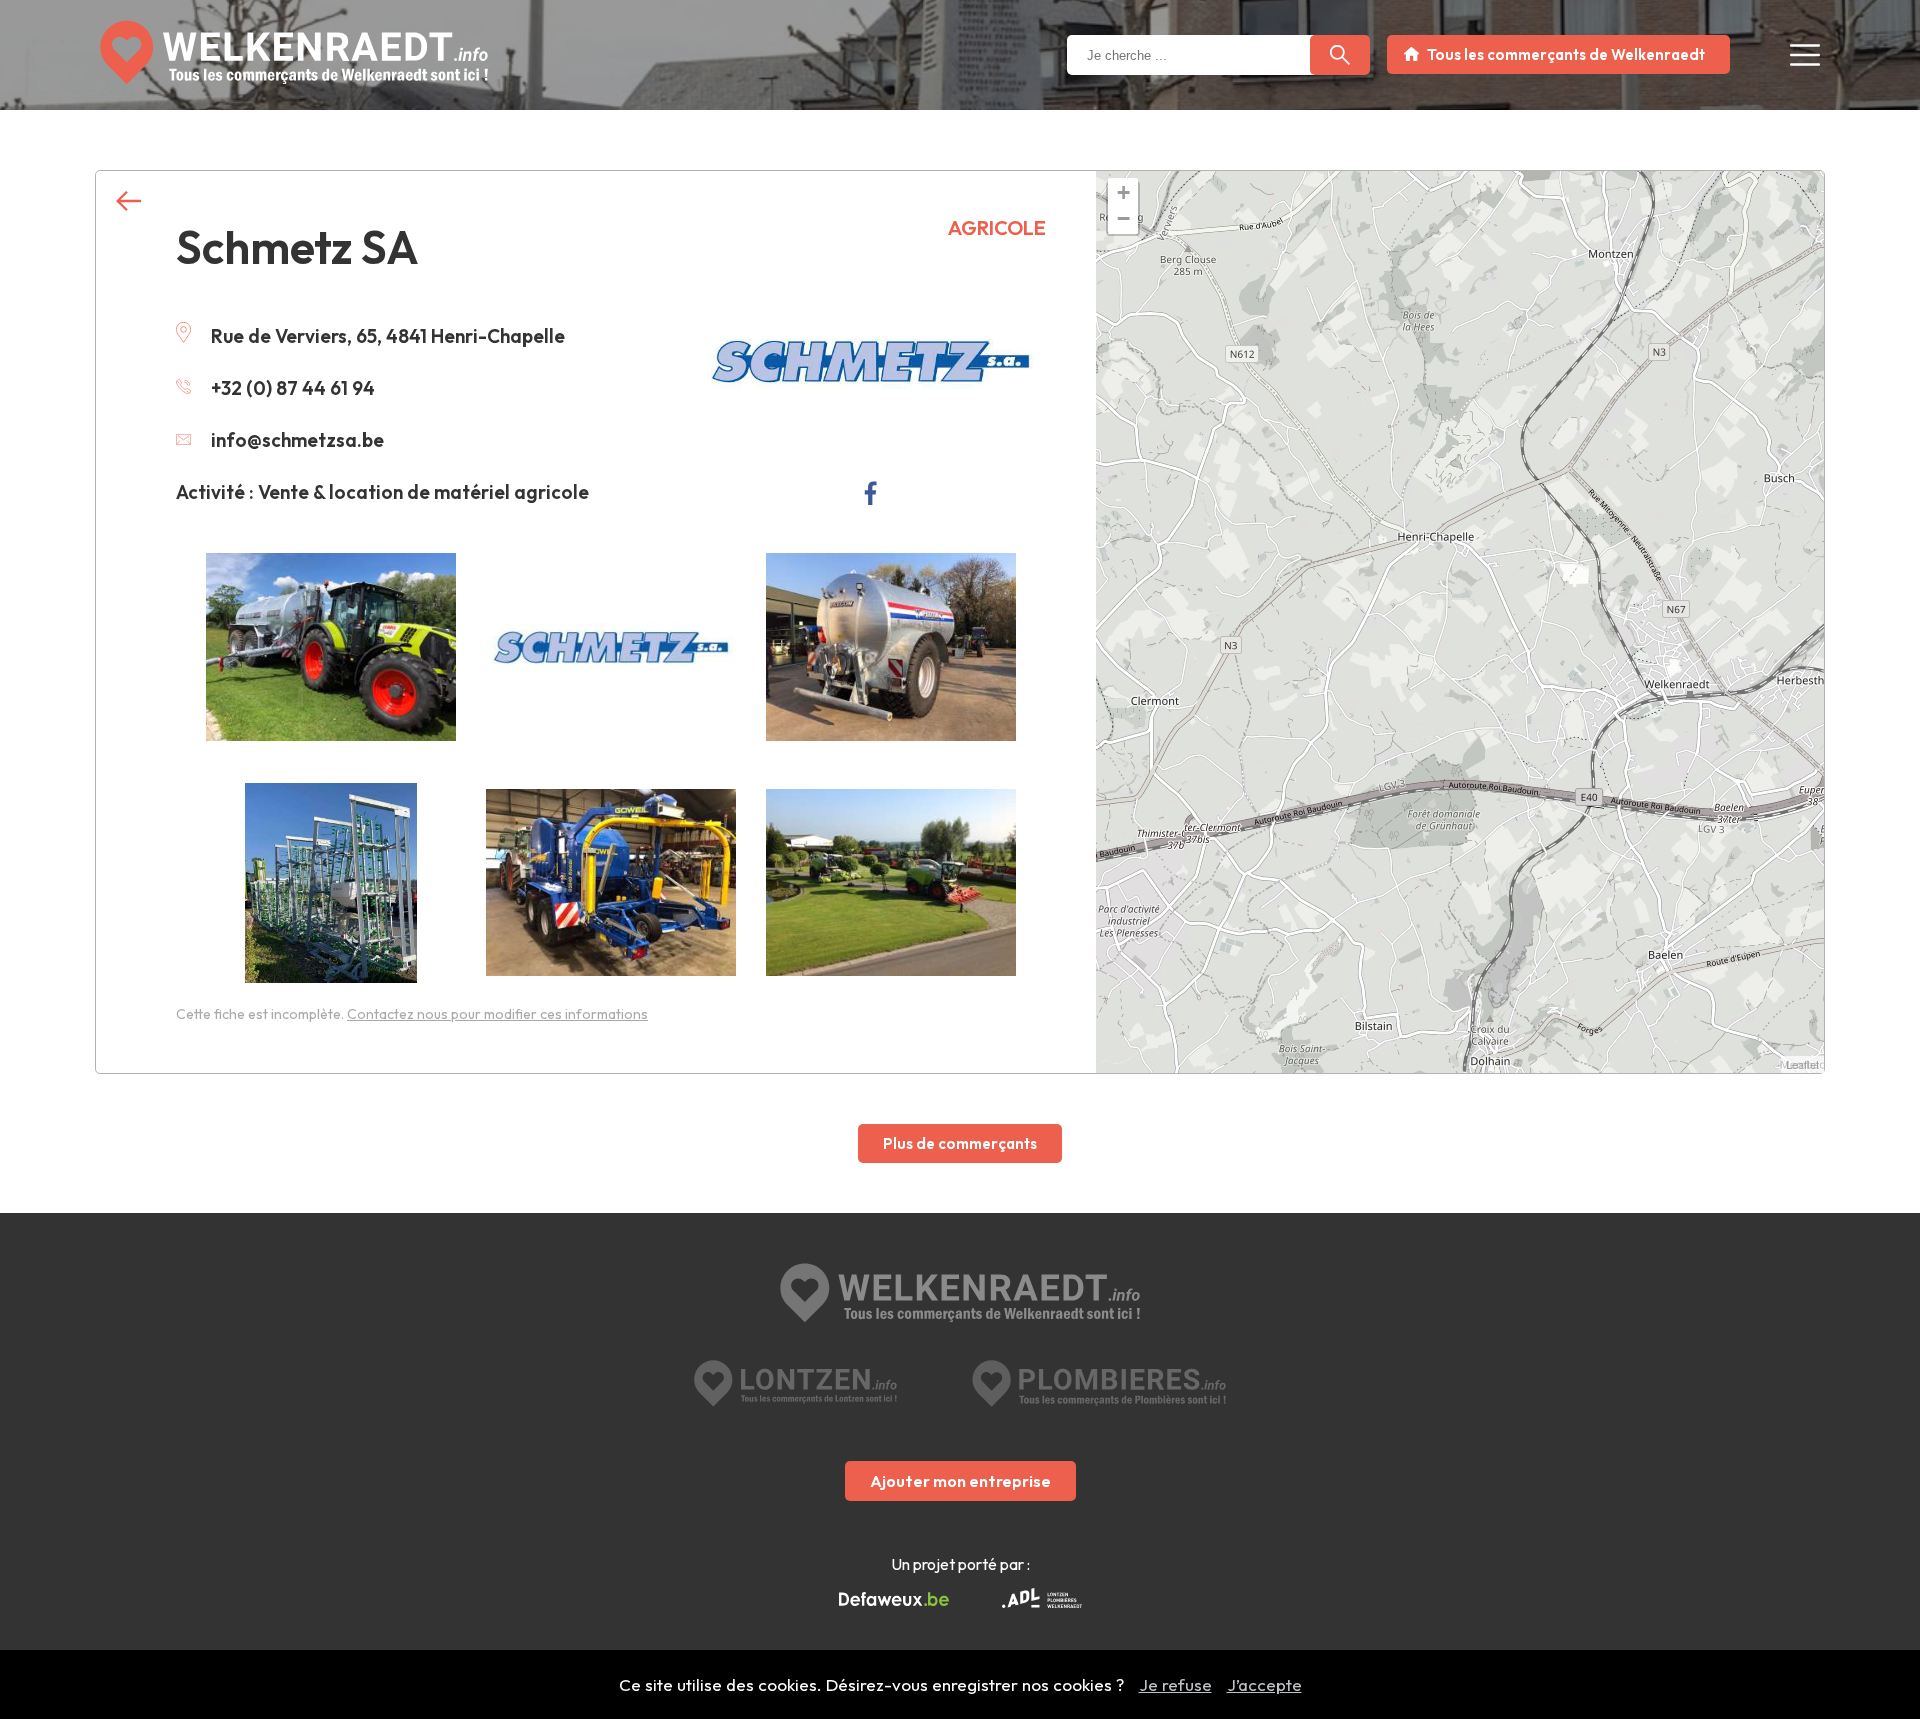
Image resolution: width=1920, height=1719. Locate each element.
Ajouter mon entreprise (960, 1481)
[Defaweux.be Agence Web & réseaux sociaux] (894, 1600)
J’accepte (1264, 1684)
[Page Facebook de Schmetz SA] (870, 492)
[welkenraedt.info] (960, 1295)
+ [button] (1123, 192)
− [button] (1123, 218)
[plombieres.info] (1099, 1383)
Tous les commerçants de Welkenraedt (1566, 54)
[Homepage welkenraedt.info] (294, 52)
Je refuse (1175, 1684)
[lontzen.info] (795, 1383)
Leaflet (1802, 1064)
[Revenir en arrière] (128, 201)
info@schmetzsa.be (297, 440)
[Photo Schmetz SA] (331, 647)
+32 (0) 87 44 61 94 (293, 388)
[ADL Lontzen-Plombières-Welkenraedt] (1042, 1600)
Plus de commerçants (960, 1143)
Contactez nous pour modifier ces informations (497, 1014)
